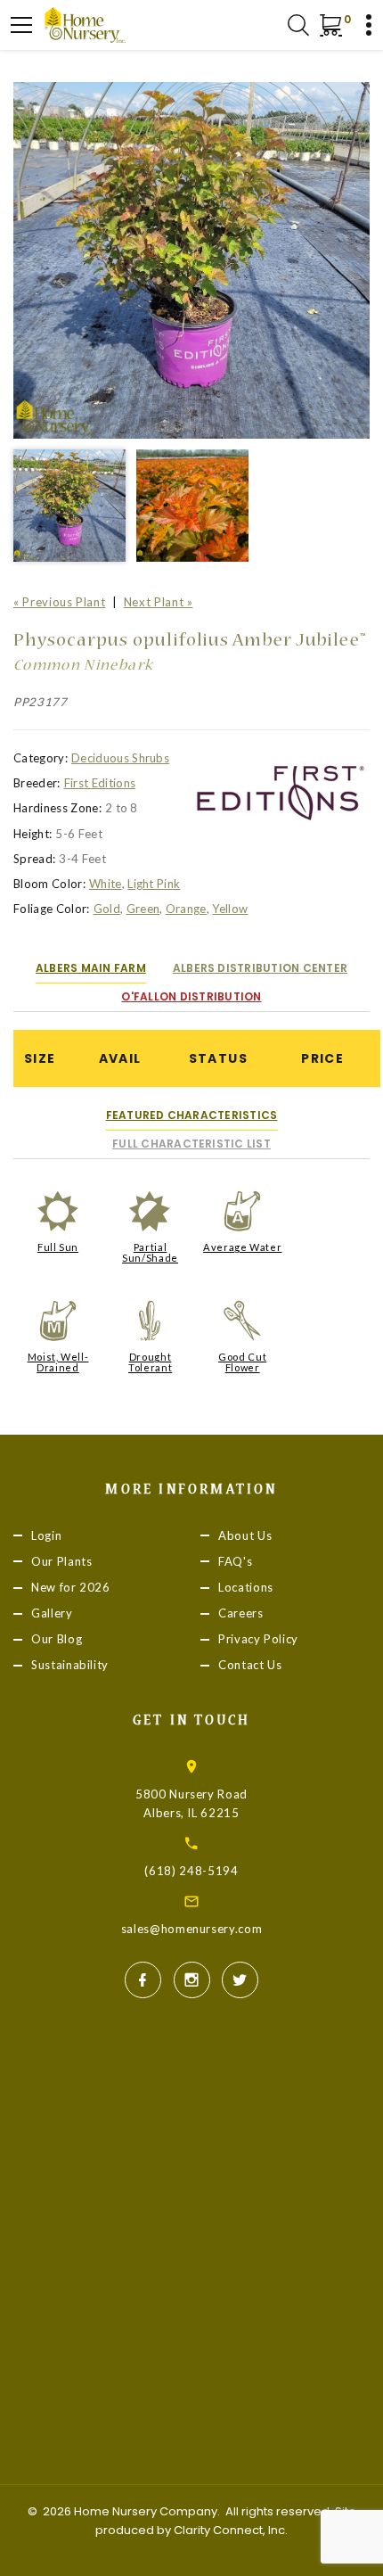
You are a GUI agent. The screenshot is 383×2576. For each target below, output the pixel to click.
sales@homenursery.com (192, 1929)
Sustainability (70, 1665)
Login (46, 1535)
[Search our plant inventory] (298, 25)
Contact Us (250, 1665)
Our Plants (62, 1561)
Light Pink (154, 884)
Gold (107, 909)
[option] (191, 260)
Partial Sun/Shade (150, 1252)
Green (143, 909)
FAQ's (235, 1561)
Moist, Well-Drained (58, 1362)
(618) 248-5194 (191, 1871)
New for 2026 (71, 1587)
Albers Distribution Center (260, 968)
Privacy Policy (258, 1639)
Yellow (230, 909)
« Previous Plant (59, 602)
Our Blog (57, 1639)
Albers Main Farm (91, 968)
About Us (245, 1535)
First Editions (100, 783)
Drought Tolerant (150, 1362)
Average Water (242, 1247)
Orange (186, 909)
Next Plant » (159, 602)
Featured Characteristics (192, 1115)
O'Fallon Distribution (191, 996)
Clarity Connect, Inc (229, 2530)
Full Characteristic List (191, 1144)
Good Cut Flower (242, 1362)
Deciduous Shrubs (120, 758)
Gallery (52, 1613)
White (106, 884)
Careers (241, 1613)
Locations (246, 1587)
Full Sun (58, 1247)
